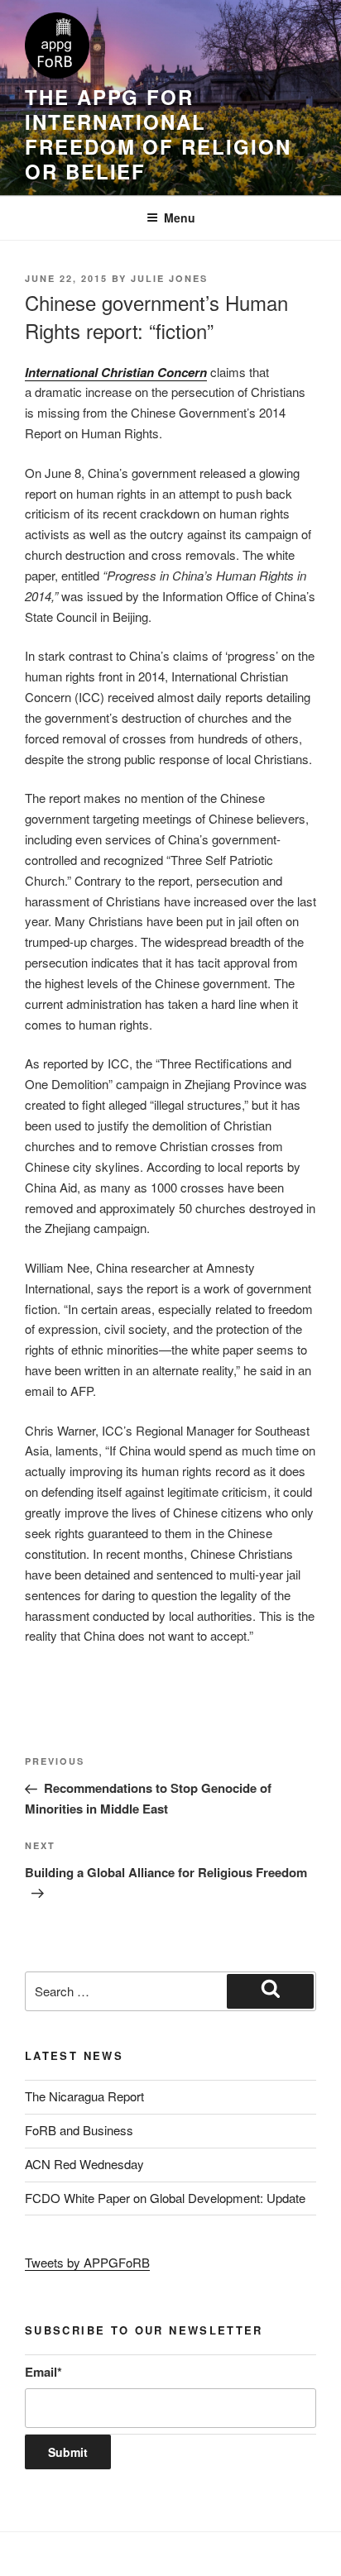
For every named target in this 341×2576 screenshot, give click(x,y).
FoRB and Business (79, 2130)
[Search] (270, 1991)
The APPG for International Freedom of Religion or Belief (158, 134)
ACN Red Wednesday (84, 2164)
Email (43, 2372)
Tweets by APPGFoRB (87, 2262)
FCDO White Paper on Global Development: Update (165, 2198)
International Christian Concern (116, 372)
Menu (180, 217)
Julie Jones (169, 278)
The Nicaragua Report (84, 2096)
